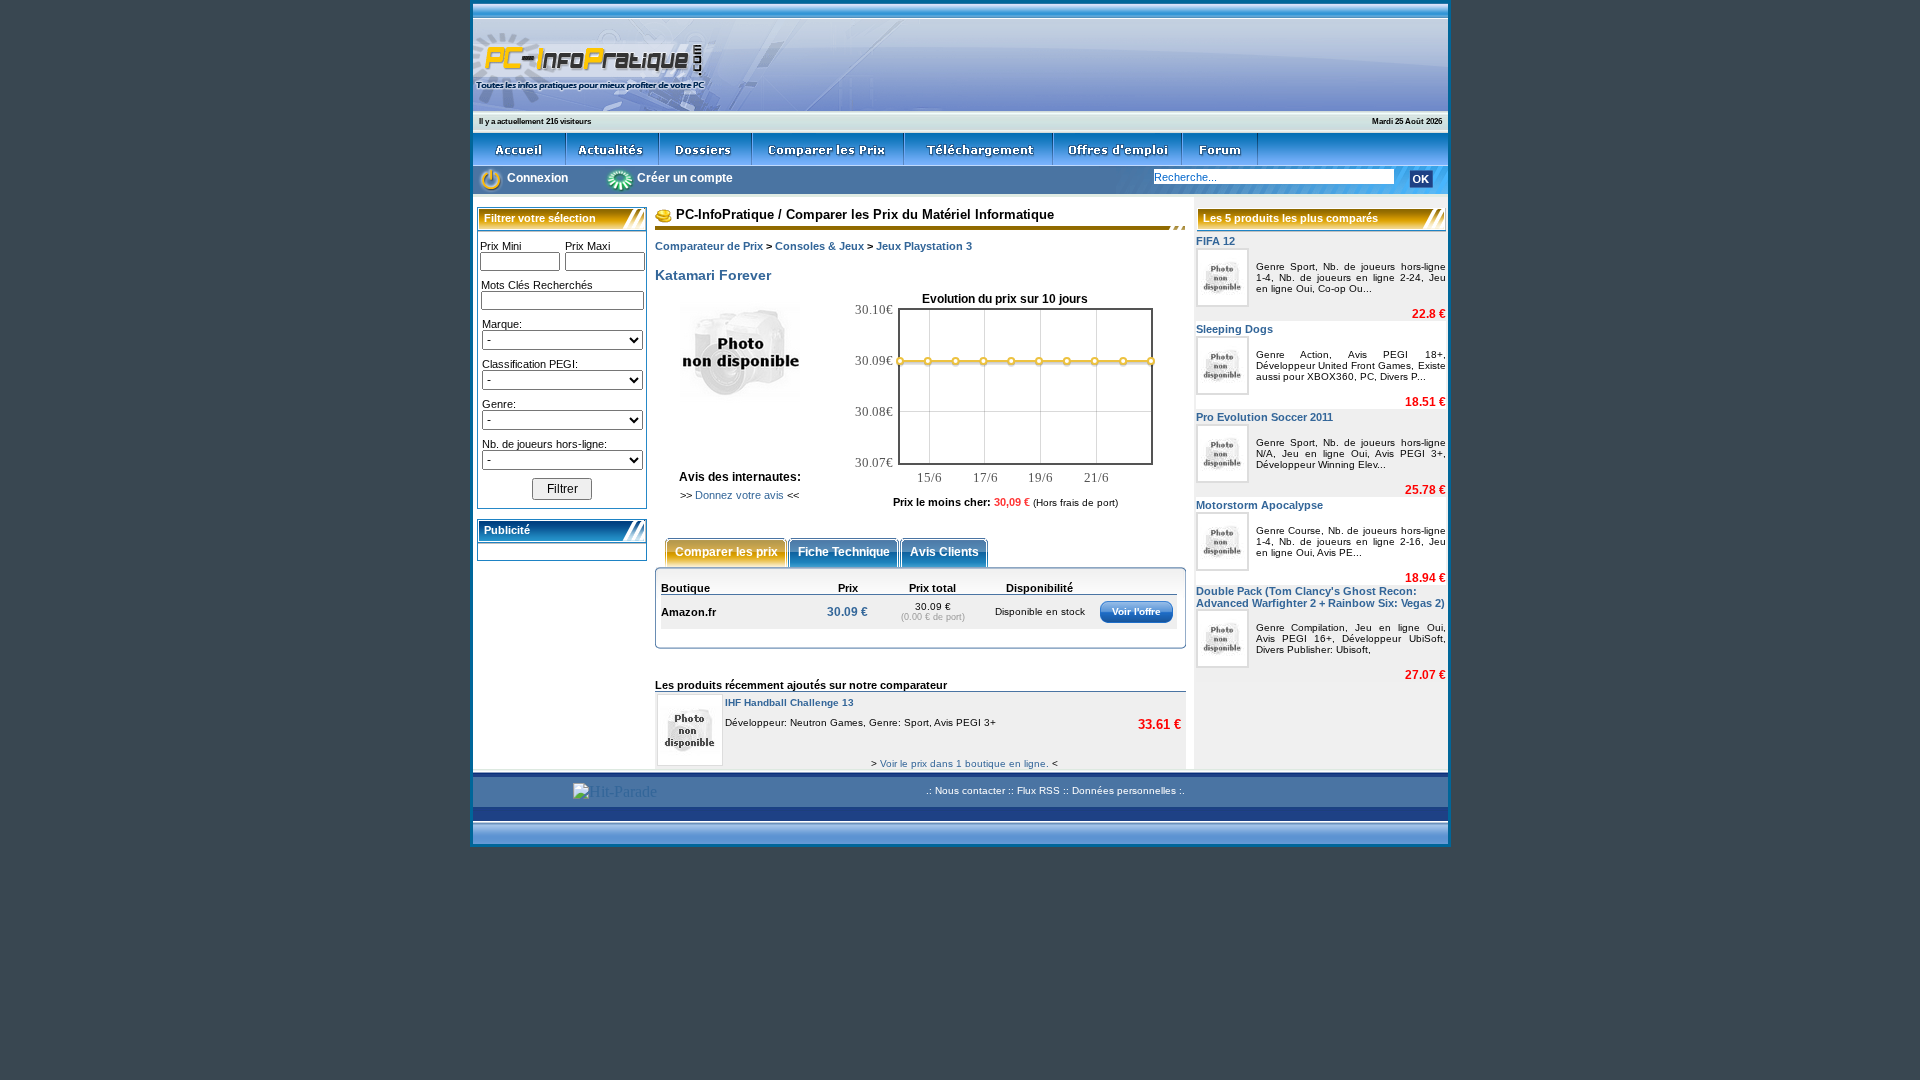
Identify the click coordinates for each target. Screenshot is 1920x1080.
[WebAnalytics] (520, 793)
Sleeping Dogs (1234, 329)
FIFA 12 (1215, 241)
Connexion (537, 178)
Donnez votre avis (739, 495)
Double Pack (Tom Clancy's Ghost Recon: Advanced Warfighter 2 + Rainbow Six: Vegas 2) (1320, 597)
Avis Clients (944, 551)
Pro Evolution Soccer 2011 (1264, 417)
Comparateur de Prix (709, 246)
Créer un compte (685, 178)
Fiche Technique (844, 551)
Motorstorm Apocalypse (1259, 505)
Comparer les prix (726, 551)
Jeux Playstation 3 (924, 246)
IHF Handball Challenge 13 (789, 702)
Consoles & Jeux (819, 246)
